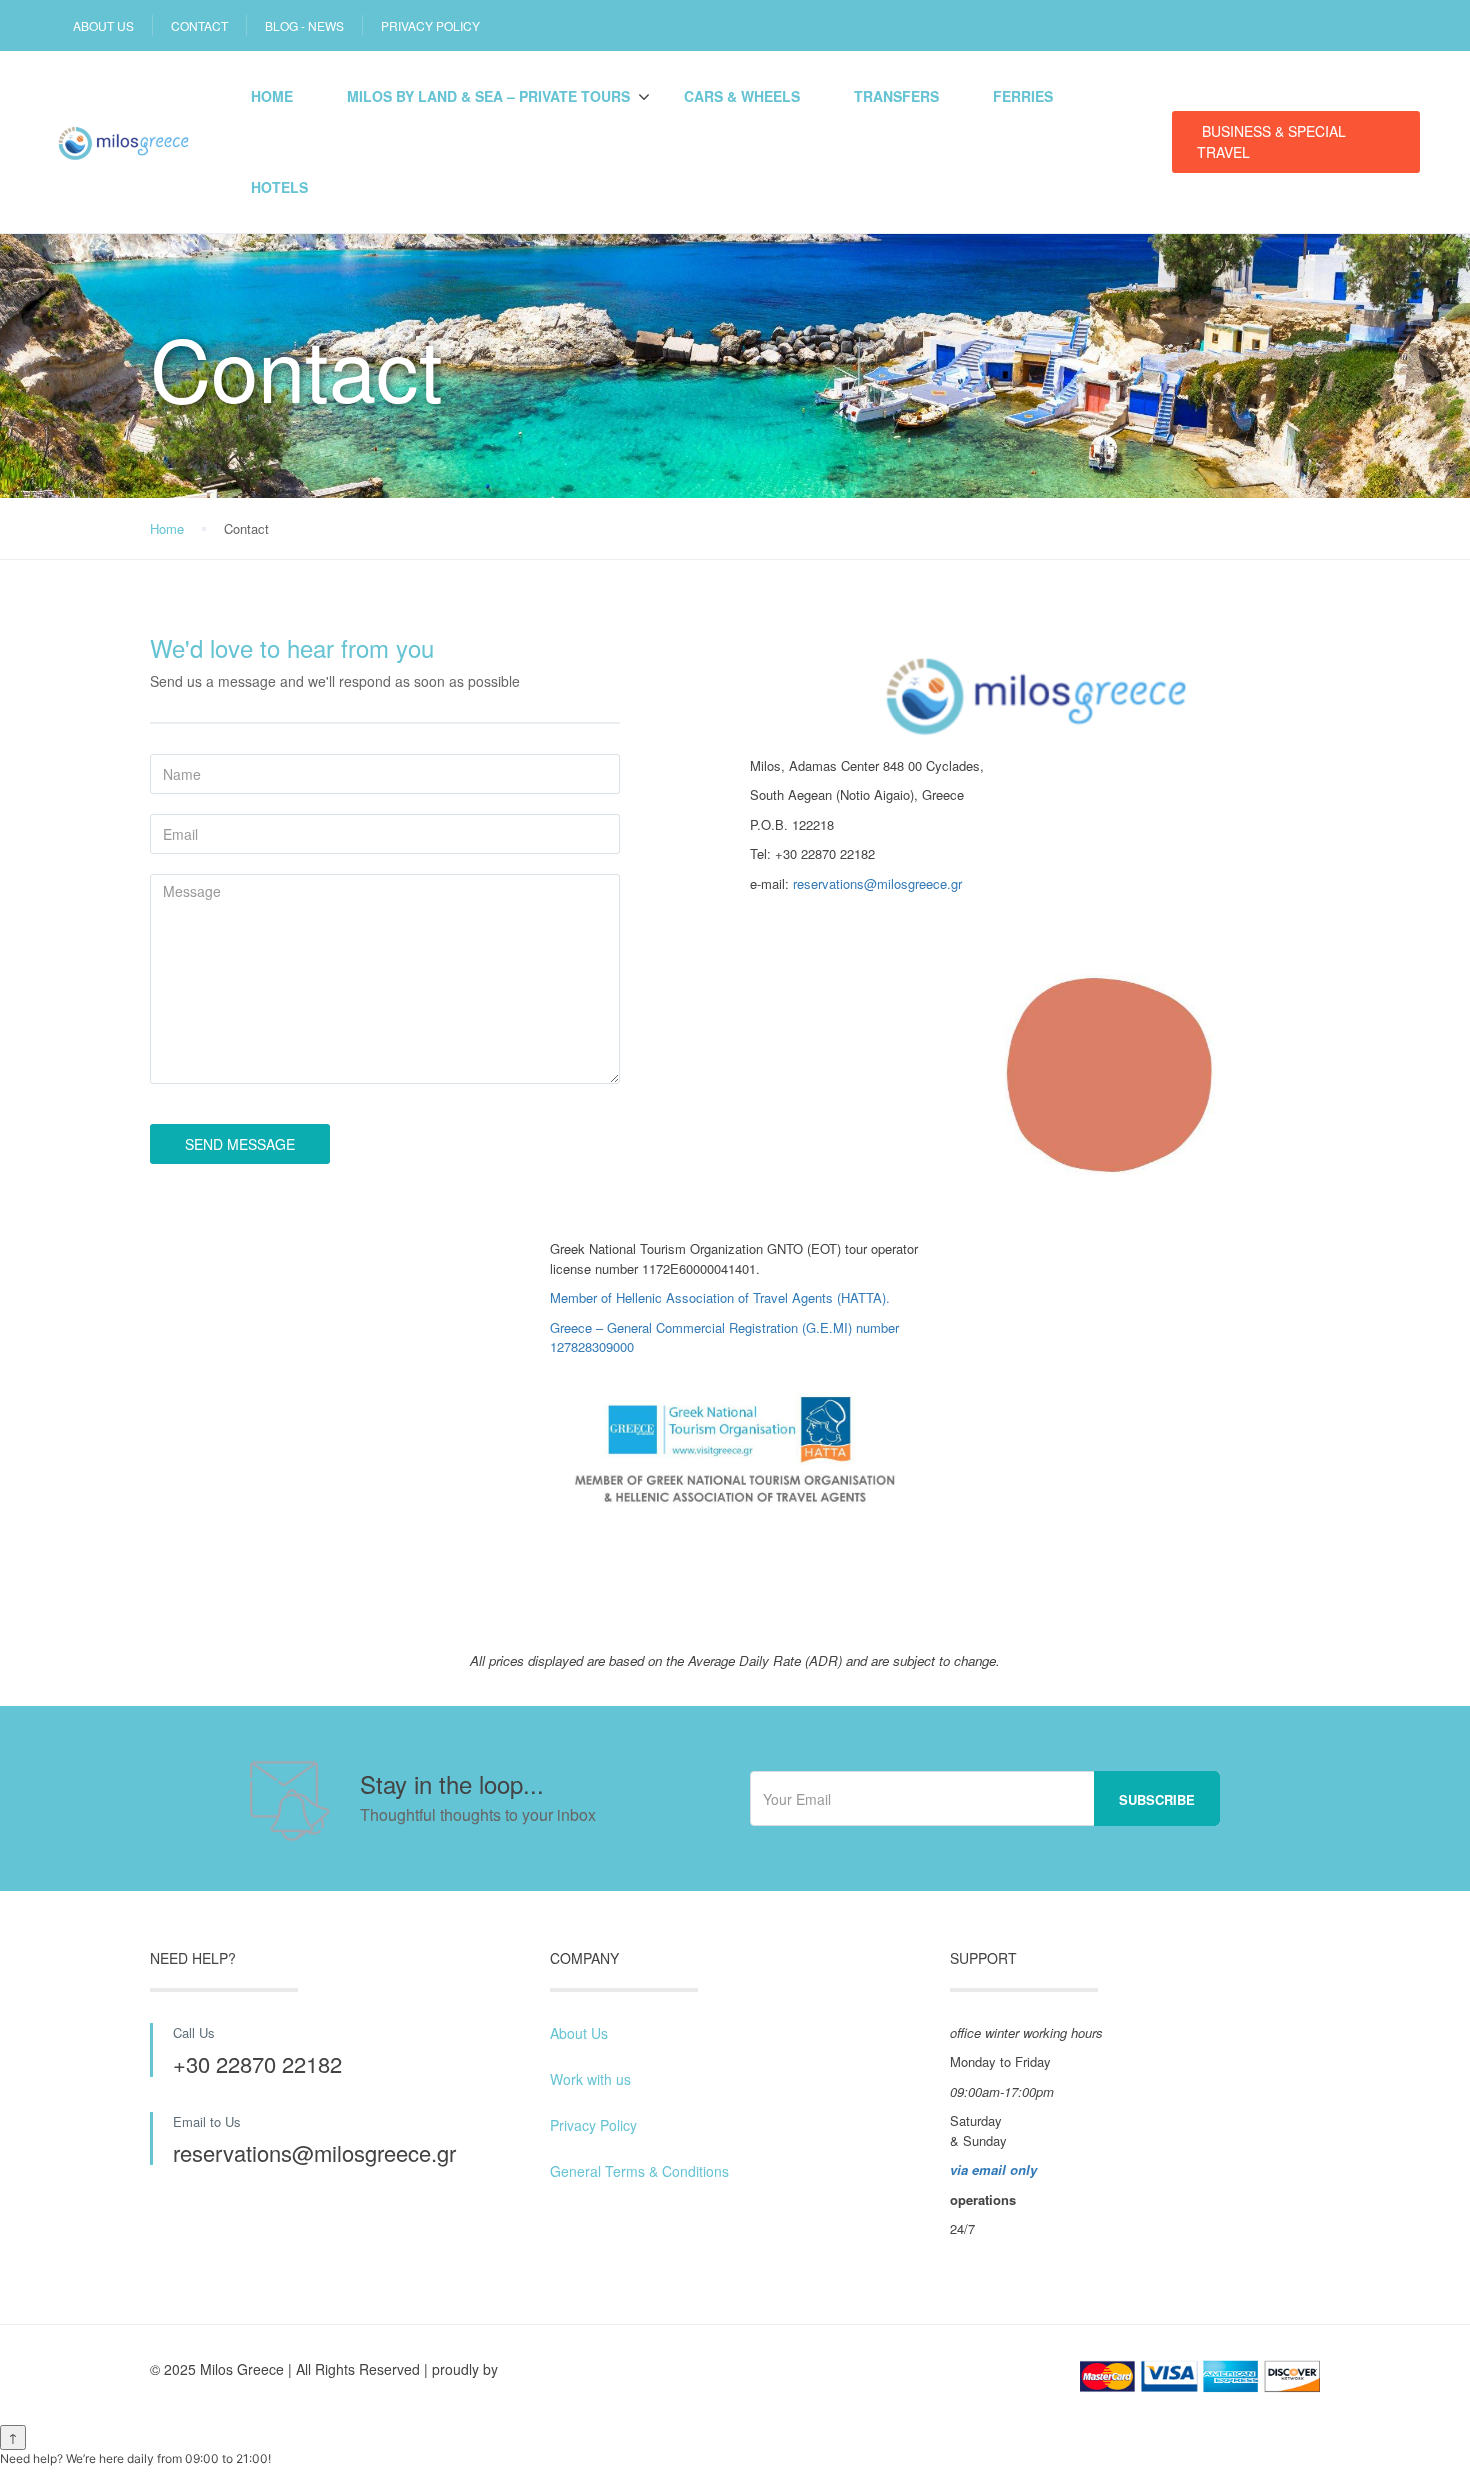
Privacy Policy (593, 2125)
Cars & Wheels (742, 96)
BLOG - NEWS (304, 25)
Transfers (896, 96)
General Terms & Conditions (639, 2171)
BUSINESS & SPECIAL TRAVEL (1271, 141)
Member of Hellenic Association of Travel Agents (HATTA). (720, 1297)
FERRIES (1023, 96)
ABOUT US (103, 25)
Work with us (590, 2079)
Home (272, 96)
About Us (579, 2033)
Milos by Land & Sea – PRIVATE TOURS (488, 96)
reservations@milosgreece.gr (877, 883)
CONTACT (199, 25)
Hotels (279, 187)
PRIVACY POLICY (430, 25)
